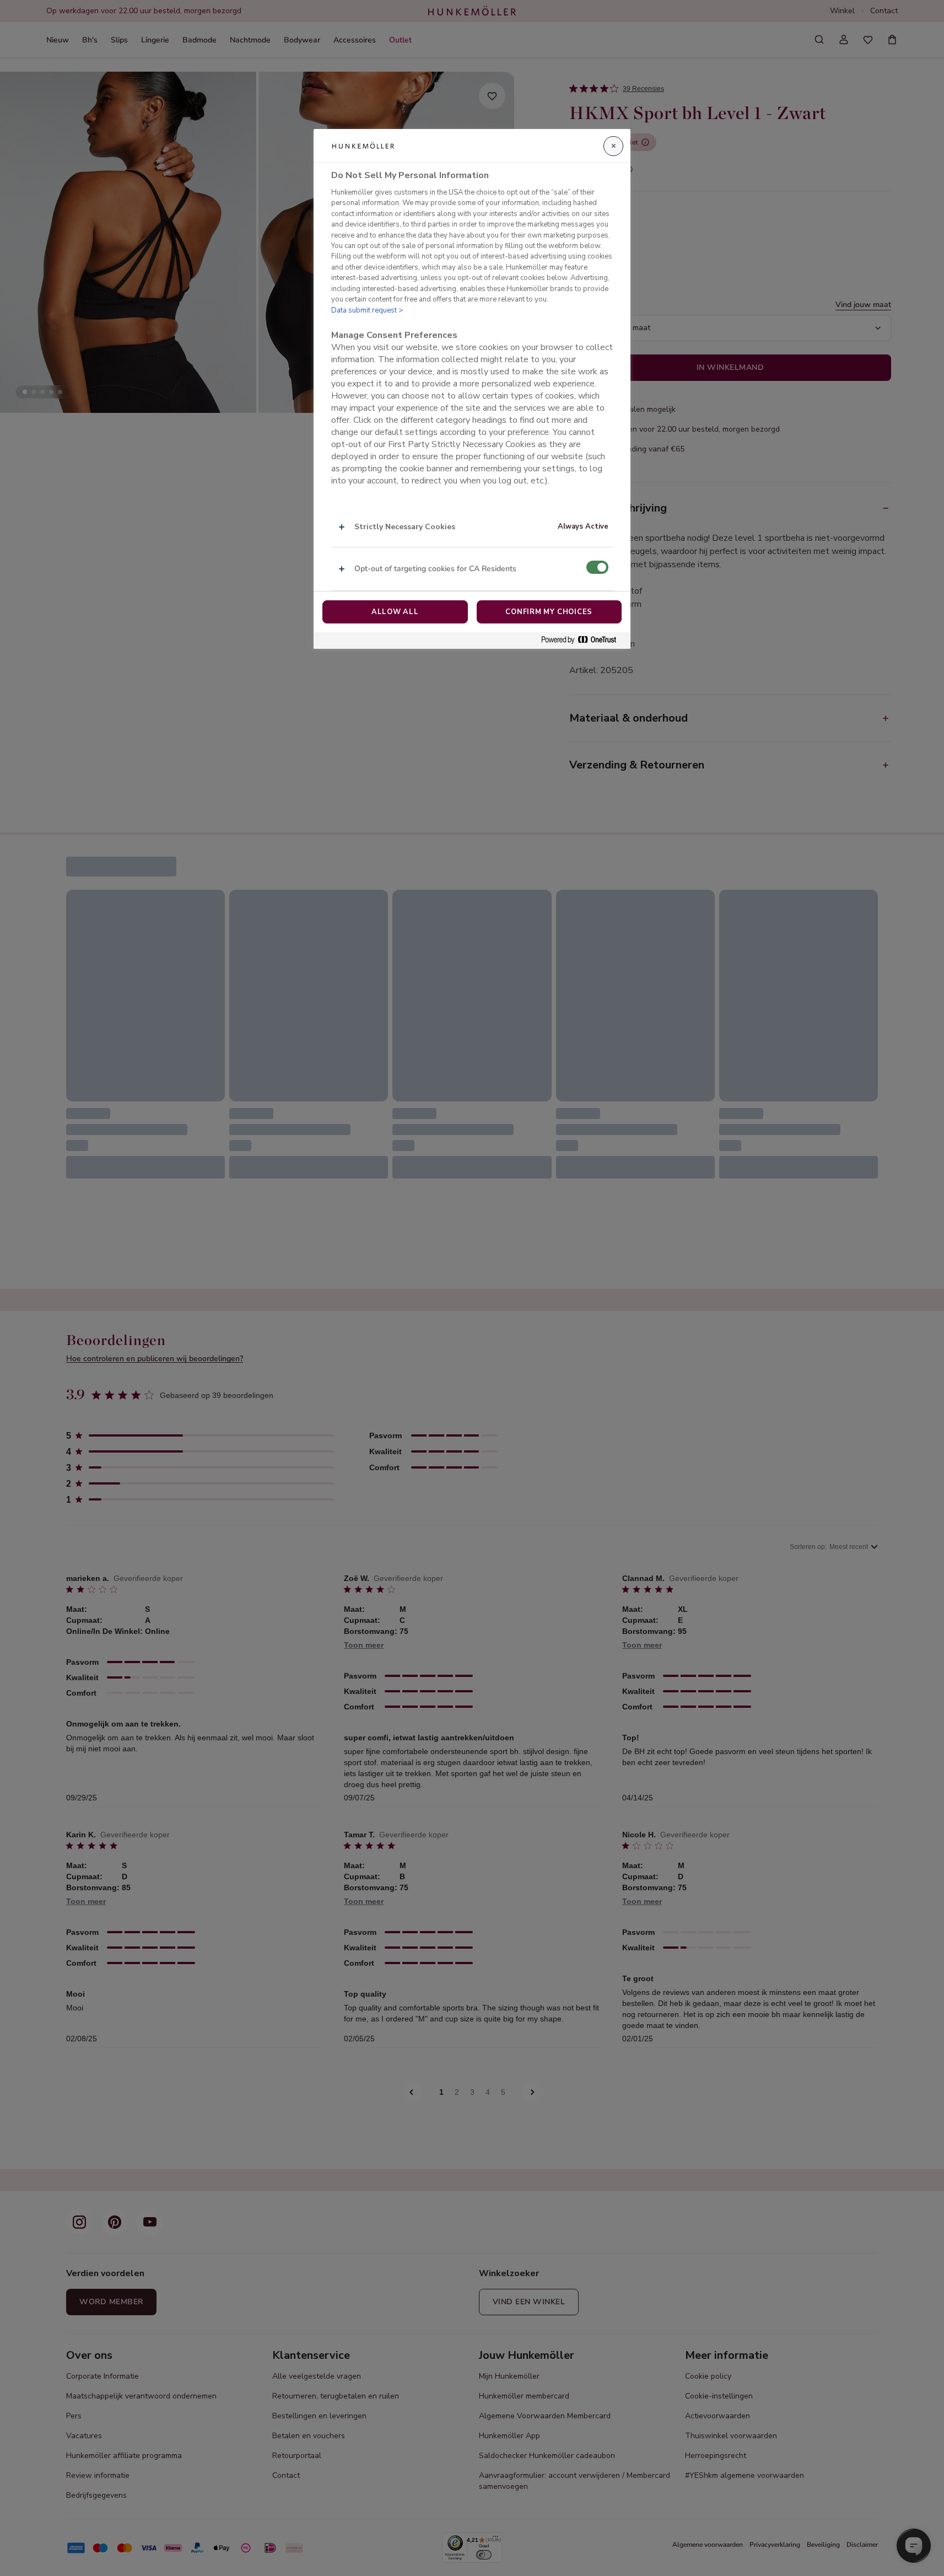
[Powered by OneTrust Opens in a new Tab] (583, 640)
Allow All (395, 612)
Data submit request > (367, 310)
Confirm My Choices (549, 612)
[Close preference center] (613, 146)
